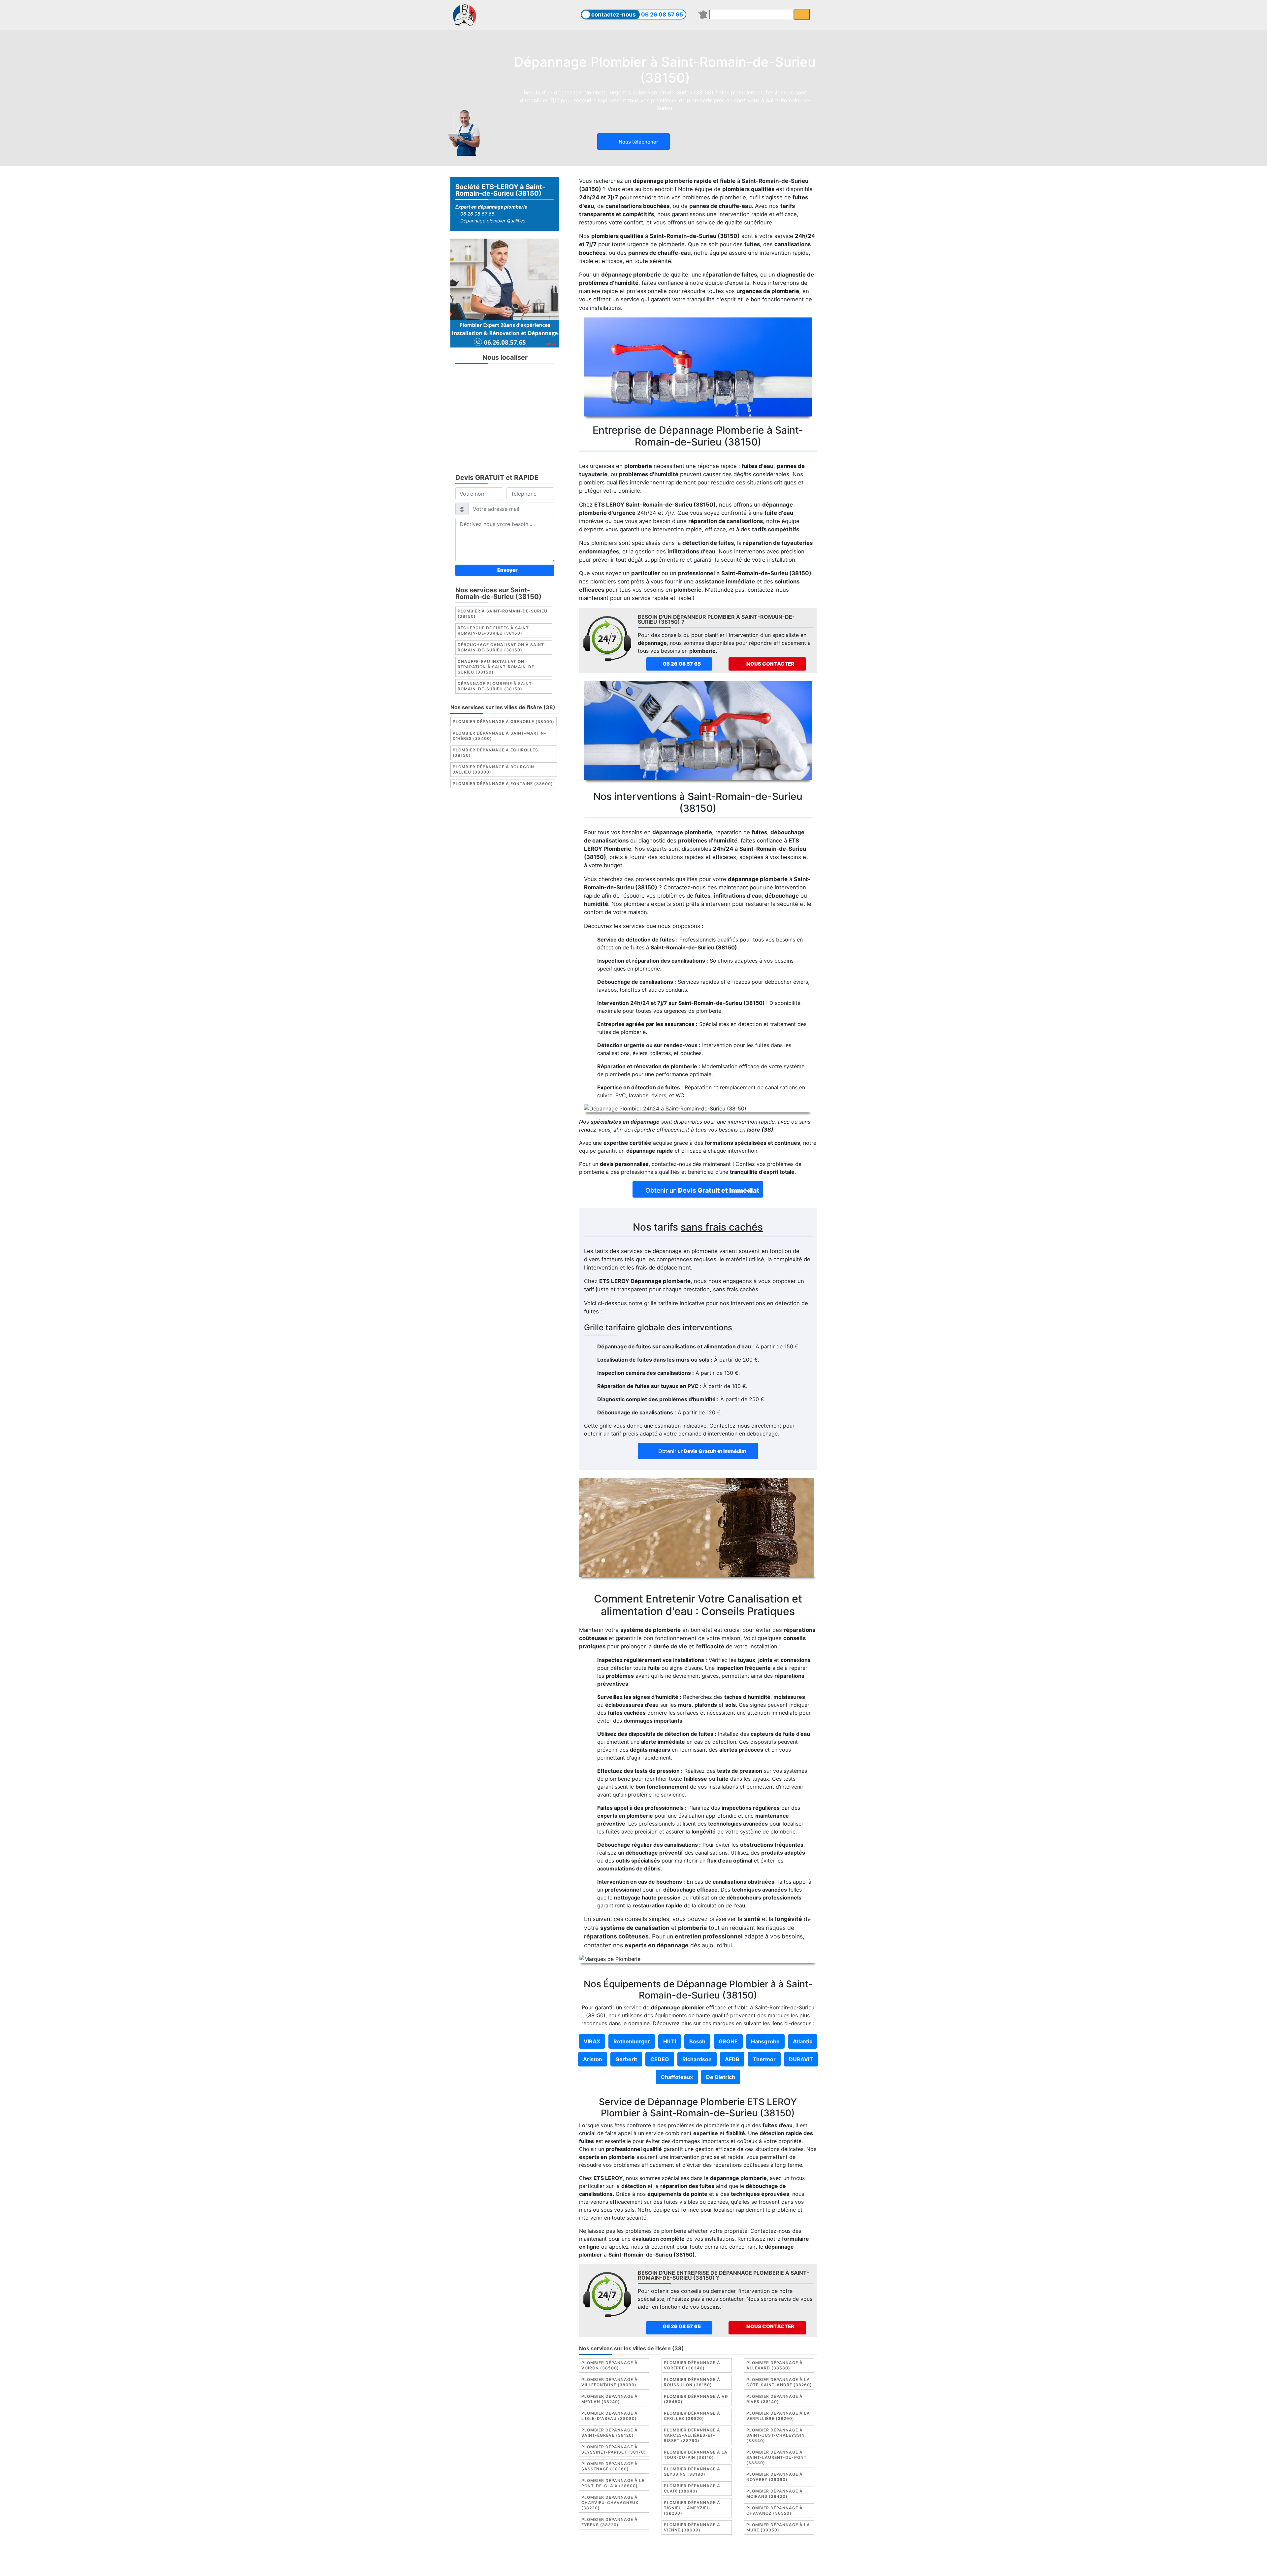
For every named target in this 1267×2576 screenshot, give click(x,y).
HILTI (670, 2041)
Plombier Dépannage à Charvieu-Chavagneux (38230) (610, 2503)
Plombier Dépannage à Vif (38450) (696, 2399)
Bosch (697, 2041)
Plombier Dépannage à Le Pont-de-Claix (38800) (613, 2483)
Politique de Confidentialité (739, 2558)
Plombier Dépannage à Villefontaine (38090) (610, 2382)
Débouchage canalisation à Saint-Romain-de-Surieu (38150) (502, 647)
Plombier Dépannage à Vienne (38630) (692, 2527)
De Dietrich (721, 2077)
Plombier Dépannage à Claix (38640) (692, 2488)
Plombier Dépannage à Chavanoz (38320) (775, 2510)
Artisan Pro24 (699, 2565)
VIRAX (592, 2041)
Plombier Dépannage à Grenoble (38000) (504, 722)
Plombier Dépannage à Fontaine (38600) (503, 784)
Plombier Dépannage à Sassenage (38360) (610, 2466)
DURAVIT (801, 2059)
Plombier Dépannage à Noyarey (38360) (775, 2477)
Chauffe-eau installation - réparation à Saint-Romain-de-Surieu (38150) (497, 667)
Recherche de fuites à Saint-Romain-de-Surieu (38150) (494, 630)
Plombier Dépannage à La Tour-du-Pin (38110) (696, 2455)
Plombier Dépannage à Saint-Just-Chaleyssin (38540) (776, 2435)
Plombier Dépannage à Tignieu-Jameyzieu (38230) (692, 2508)
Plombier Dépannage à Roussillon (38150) (692, 2382)
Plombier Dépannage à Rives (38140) (775, 2399)
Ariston (593, 2059)
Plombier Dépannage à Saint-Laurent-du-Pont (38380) (777, 2457)
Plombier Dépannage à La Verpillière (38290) (778, 2416)
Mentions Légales (604, 2558)
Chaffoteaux (677, 2077)
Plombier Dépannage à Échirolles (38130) (495, 753)
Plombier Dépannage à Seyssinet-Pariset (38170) (614, 2449)
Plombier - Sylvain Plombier (587, 2565)
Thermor (764, 2059)
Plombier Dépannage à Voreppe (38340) (692, 2365)
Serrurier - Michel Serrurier (755, 2565)
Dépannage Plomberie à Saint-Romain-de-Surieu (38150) (496, 686)
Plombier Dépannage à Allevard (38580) (775, 2365)
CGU (637, 2558)
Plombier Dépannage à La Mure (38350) (778, 2527)
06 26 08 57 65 (662, 15)
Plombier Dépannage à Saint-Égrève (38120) (610, 2433)
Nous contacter (770, 664)
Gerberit (626, 2059)
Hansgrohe (765, 2041)
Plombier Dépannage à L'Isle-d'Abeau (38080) (610, 2416)
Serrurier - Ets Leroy (651, 2565)
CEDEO (660, 2059)
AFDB (732, 2059)
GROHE (728, 2041)
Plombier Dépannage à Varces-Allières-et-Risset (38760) (692, 2435)
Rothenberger (632, 2041)
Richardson (697, 2059)
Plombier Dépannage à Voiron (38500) (610, 2365)
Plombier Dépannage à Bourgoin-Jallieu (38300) (495, 769)
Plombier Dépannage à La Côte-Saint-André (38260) (779, 2382)
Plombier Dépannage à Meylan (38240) (610, 2399)
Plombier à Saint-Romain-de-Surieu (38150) (503, 614)
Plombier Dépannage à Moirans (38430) (775, 2494)
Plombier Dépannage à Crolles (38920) (692, 2416)
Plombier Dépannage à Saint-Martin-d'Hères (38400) (500, 736)
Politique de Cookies (674, 2558)
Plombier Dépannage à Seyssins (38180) (692, 2472)
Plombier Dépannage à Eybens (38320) (610, 2522)
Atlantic (803, 2041)
